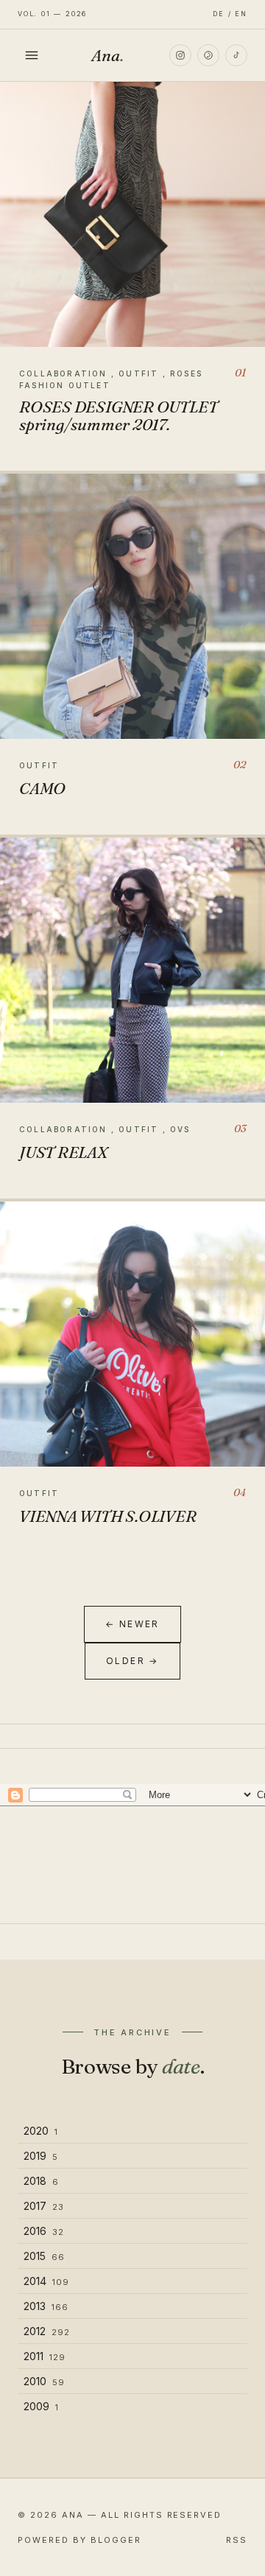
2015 (44, 2256)
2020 (41, 2131)
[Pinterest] (208, 55)
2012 (47, 2331)
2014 (46, 2281)
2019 (41, 2156)
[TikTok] (236, 55)
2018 (41, 2181)
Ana (107, 55)
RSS (237, 2540)
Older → (132, 1661)
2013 (46, 2306)
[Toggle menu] (32, 55)
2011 (45, 2356)
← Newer (132, 1624)
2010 (44, 2381)
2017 (44, 2206)
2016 (44, 2231)
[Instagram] (180, 55)
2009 (41, 2406)
